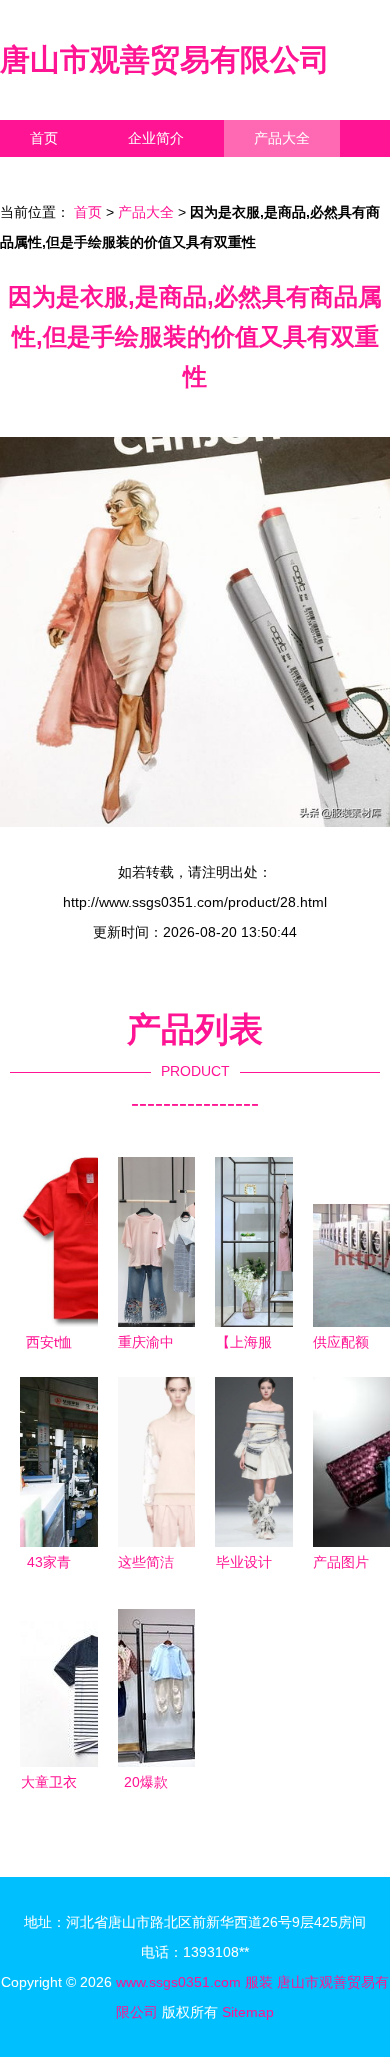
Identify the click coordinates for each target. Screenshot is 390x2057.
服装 (259, 1982)
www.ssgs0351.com (178, 1982)
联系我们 (58, 175)
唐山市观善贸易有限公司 (165, 59)
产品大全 (282, 138)
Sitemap (248, 2012)
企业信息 (184, 175)
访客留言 (310, 175)
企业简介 (156, 138)
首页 (44, 138)
